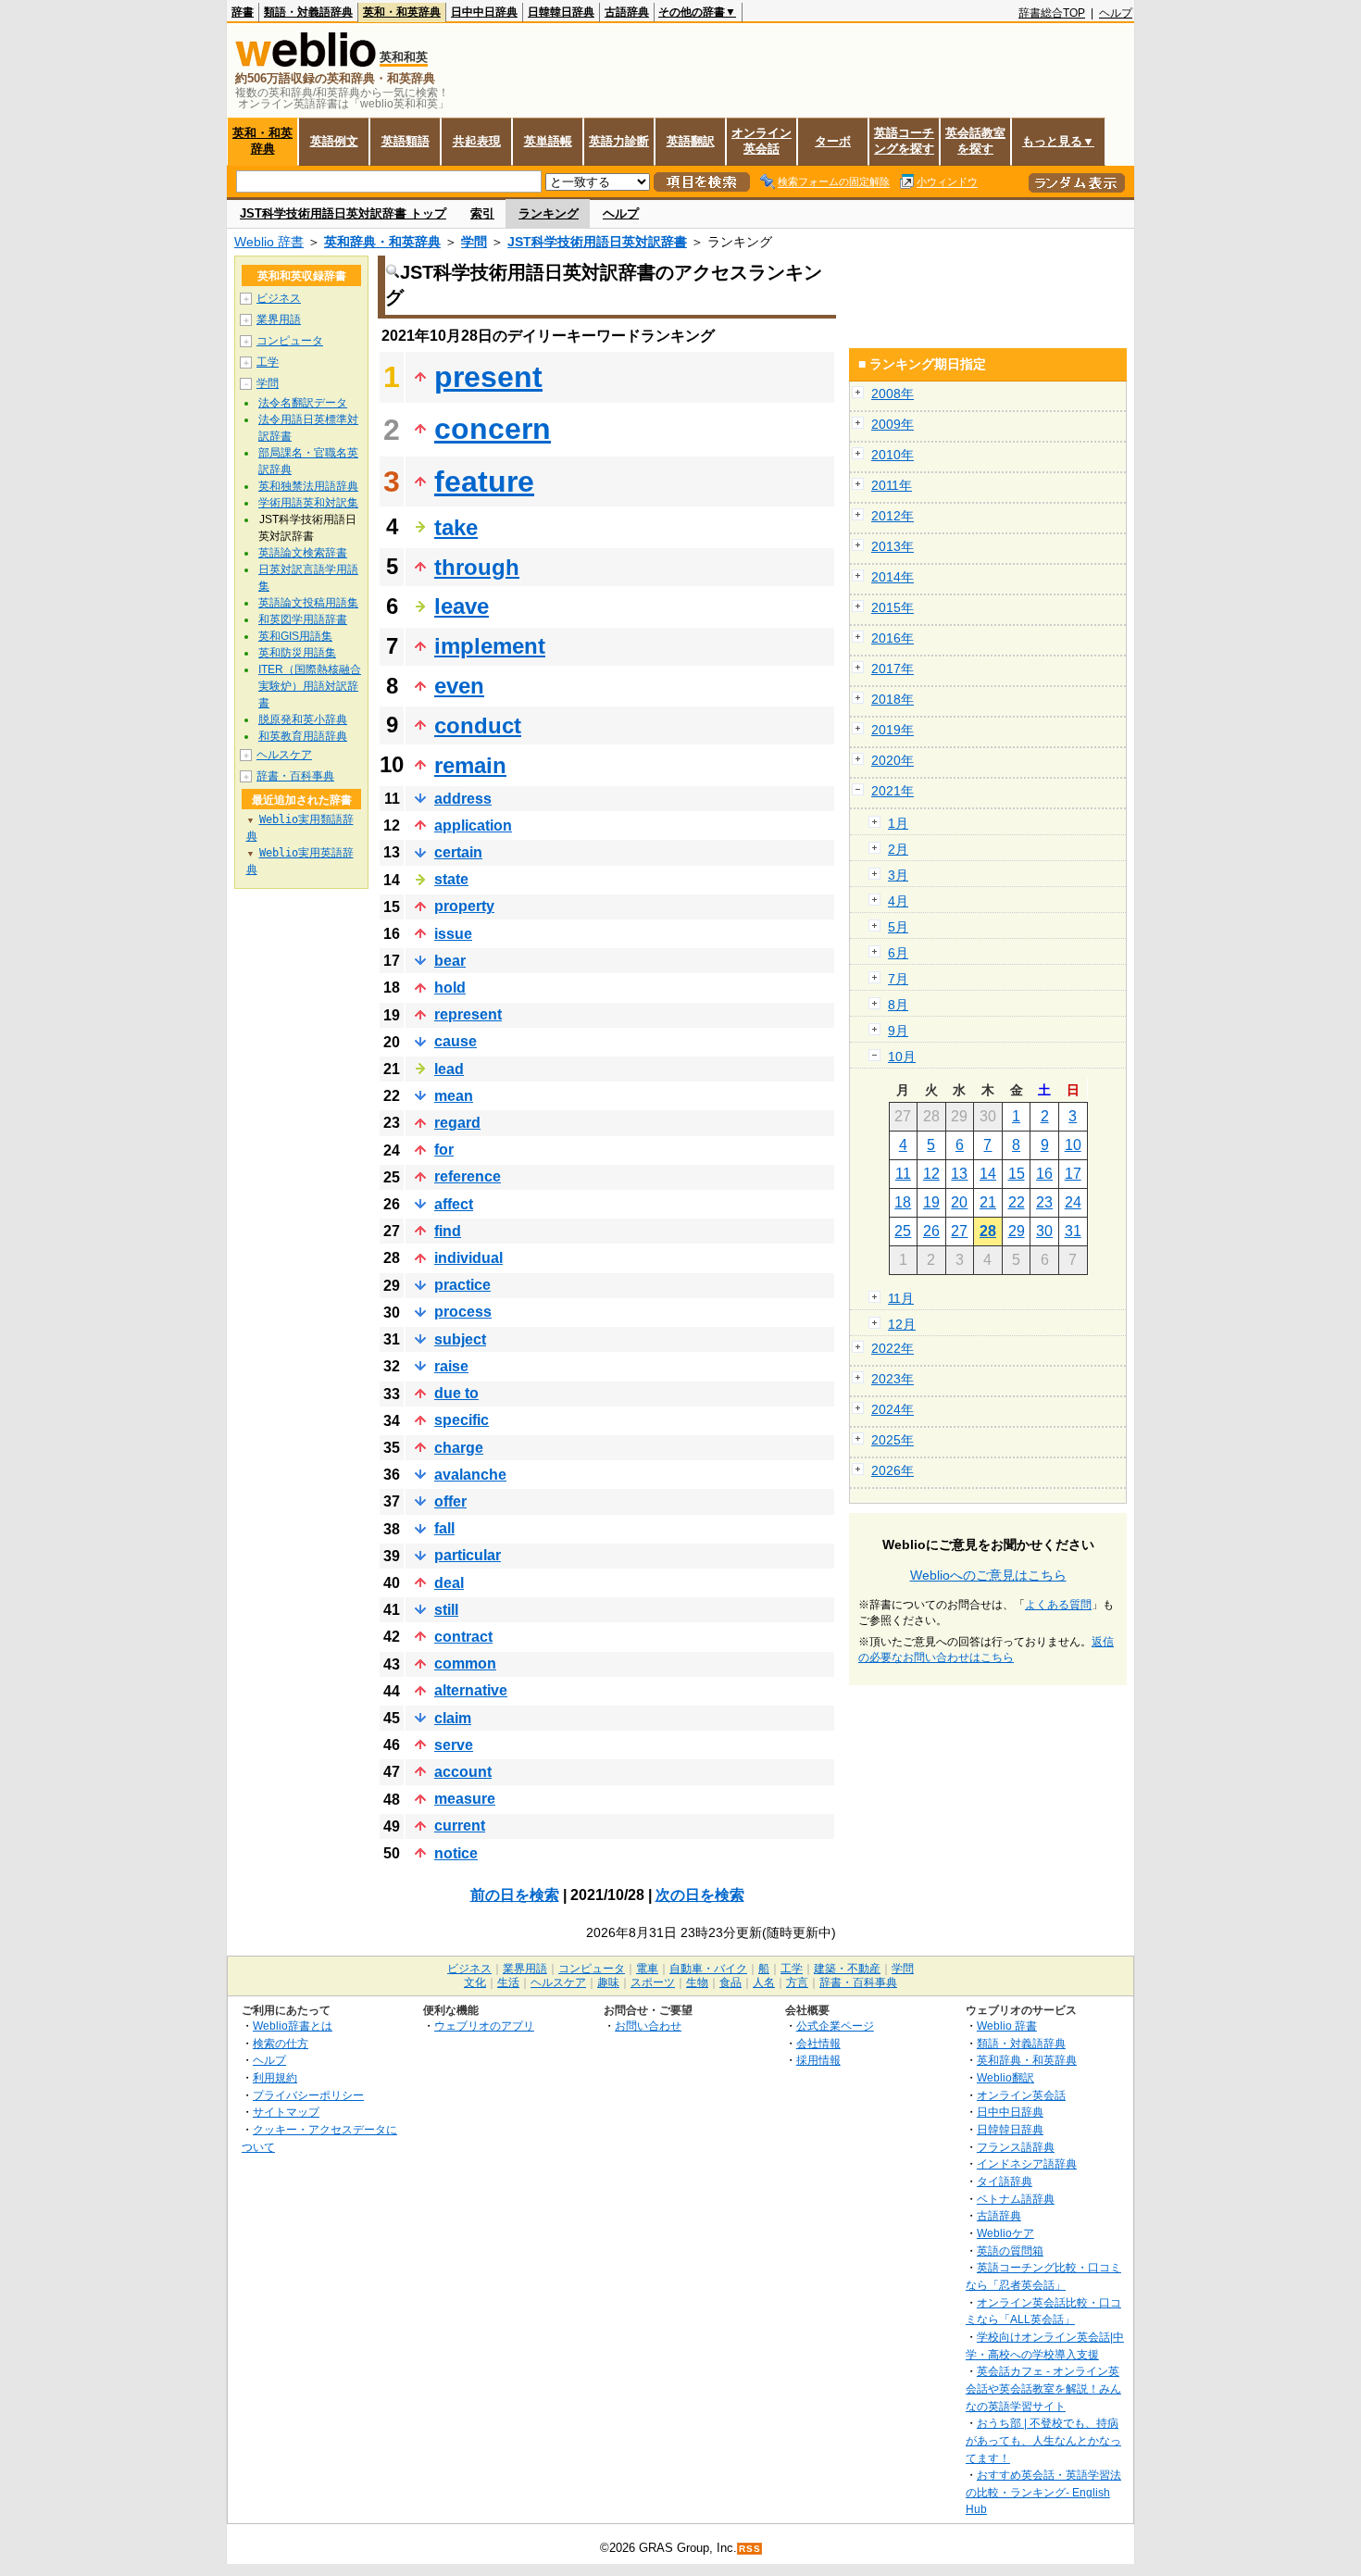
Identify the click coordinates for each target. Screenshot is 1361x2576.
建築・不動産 (847, 1969)
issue (453, 934)
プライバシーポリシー (308, 2095)
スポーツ (653, 1982)
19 (931, 1202)
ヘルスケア (284, 755)
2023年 (893, 1379)
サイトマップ (286, 2112)
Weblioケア (1005, 2233)
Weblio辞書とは (293, 2026)
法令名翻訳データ (303, 403)
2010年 (893, 455)
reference (468, 1176)
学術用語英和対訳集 (308, 503)
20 (959, 1202)
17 (1073, 1174)
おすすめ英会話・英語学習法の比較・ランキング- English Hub (1043, 2492)
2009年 (893, 424)
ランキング (549, 213)
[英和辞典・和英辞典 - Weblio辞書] (306, 63)
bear (450, 961)
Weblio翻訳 (1005, 2077)
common (465, 1663)
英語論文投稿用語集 (308, 603)
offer (450, 1501)
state (451, 879)
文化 (475, 1982)
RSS (750, 2549)
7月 (898, 979)
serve (454, 1745)
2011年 (892, 485)
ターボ (833, 141)
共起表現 (477, 141)
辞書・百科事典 (295, 776)
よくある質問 (1058, 1605)
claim (453, 1718)
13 (959, 1174)
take (456, 527)
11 (903, 1174)
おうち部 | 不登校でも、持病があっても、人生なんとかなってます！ (1043, 2440)
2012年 (893, 516)
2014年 (893, 577)
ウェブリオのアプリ (484, 2026)
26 (931, 1231)
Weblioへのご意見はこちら (988, 1575)
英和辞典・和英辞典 (382, 242)
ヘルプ (1116, 13)
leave (462, 606)
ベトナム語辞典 (1016, 2199)
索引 (482, 213)
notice (456, 1853)
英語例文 (334, 141)
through (477, 567)
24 (1073, 1202)
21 (988, 1202)
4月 (898, 901)
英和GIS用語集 (295, 636)
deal (449, 1583)
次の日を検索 (700, 1895)
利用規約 (275, 2077)
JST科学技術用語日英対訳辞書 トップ (343, 213)
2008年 (893, 394)
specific (462, 1420)
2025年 (893, 1440)
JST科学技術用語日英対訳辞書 (597, 242)
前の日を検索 (515, 1895)
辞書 (243, 12)
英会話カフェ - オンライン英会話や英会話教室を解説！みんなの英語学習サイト (1043, 2388)
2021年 (893, 791)
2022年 (893, 1348)
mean (454, 1096)
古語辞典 (627, 12)
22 (1017, 1202)
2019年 (893, 730)
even (459, 686)
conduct (478, 725)
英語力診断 (619, 141)
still (446, 1610)
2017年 (893, 669)
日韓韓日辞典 (561, 12)
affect (454, 1204)
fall (444, 1528)
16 (1044, 1174)
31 (1073, 1231)
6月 (898, 953)
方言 (797, 1982)
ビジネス (279, 298)
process (463, 1312)
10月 (902, 1057)
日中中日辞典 (484, 12)
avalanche (470, 1475)
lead (449, 1069)
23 (1044, 1202)
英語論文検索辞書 (303, 553)
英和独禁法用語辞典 (308, 486)
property (464, 906)
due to (456, 1393)
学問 (474, 242)
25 (903, 1231)
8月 (898, 1005)
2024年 (893, 1409)
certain (458, 852)
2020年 (893, 760)
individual (468, 1258)
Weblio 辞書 (269, 242)
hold (450, 988)
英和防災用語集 (297, 653)
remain (470, 765)
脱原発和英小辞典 (303, 719)
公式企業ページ (835, 2026)
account (463, 1772)
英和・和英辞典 (402, 12)
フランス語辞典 (1016, 2147)
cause (456, 1041)
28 (988, 1231)
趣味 (608, 1982)
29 (1017, 1231)
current (460, 1826)
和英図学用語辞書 (303, 619)
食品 (730, 1982)
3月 (898, 875)
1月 (898, 823)
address (463, 799)
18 (903, 1202)
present (488, 377)
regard (457, 1123)
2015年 (893, 607)
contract (463, 1637)
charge (459, 1448)
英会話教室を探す (975, 141)
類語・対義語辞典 (308, 12)
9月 (898, 1031)
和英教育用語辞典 (303, 736)
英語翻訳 (691, 141)
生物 (697, 1982)
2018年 (893, 699)
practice (462, 1285)
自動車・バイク (708, 1969)
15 (1017, 1174)
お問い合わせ (648, 2026)
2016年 (893, 638)
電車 (647, 1969)
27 (959, 1231)
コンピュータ (290, 341)
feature (484, 481)
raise (451, 1366)
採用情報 (818, 2060)
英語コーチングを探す (904, 141)
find (448, 1231)
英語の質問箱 (1010, 2251)
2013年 (893, 546)
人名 (764, 1982)
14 (988, 1174)
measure (465, 1799)
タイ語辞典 (1005, 2181)
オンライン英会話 (762, 141)
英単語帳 (548, 141)
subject (460, 1339)
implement (490, 646)
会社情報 (818, 2043)
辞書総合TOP (1052, 13)
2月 (898, 849)
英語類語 (406, 141)
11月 (901, 1298)
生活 (508, 1982)
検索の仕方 (281, 2043)
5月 (898, 927)
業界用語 (279, 319)
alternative (471, 1690)
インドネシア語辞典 (1027, 2163)
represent (468, 1014)
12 (931, 1174)
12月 (902, 1324)
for (444, 1150)
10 (1073, 1145)
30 (1044, 1231)
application (473, 825)
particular (468, 1555)
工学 (268, 362)
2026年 (893, 1470)
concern (493, 429)
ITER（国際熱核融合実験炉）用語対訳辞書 (310, 686)
